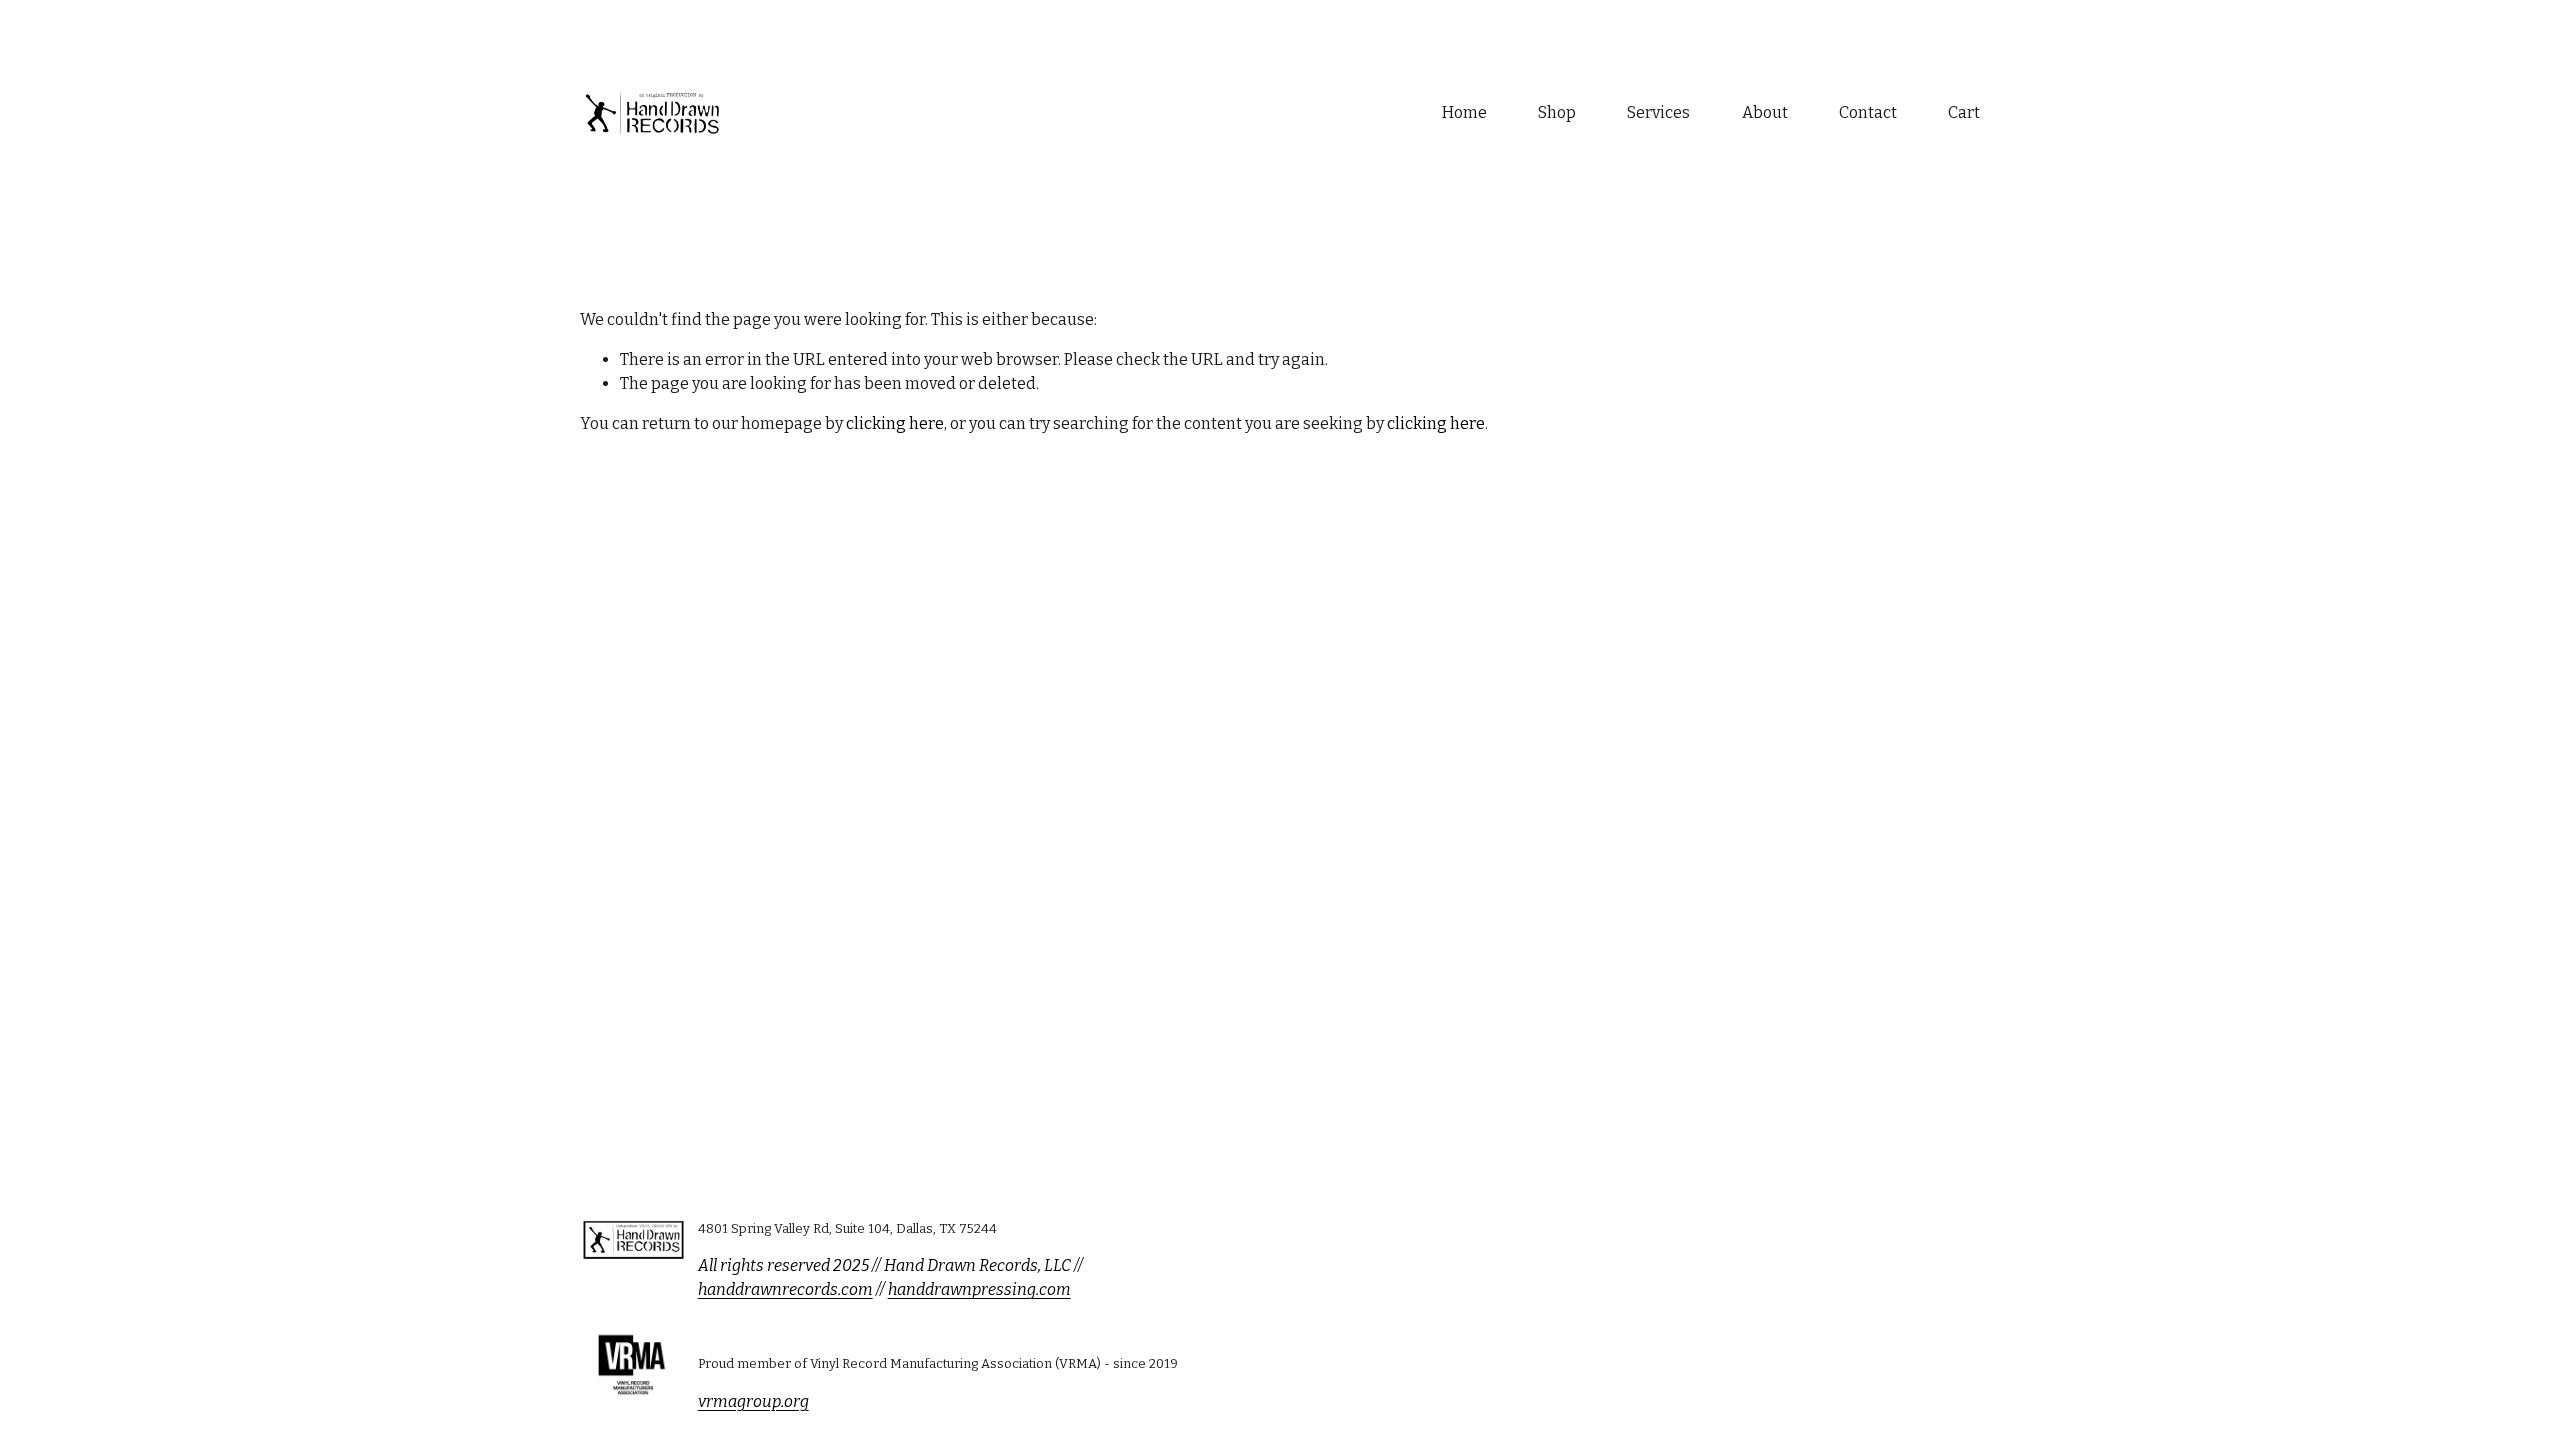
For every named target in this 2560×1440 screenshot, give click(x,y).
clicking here (895, 423)
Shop (1557, 112)
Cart (1964, 112)
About (1765, 112)
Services (1658, 112)
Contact (1868, 112)
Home (1464, 112)
